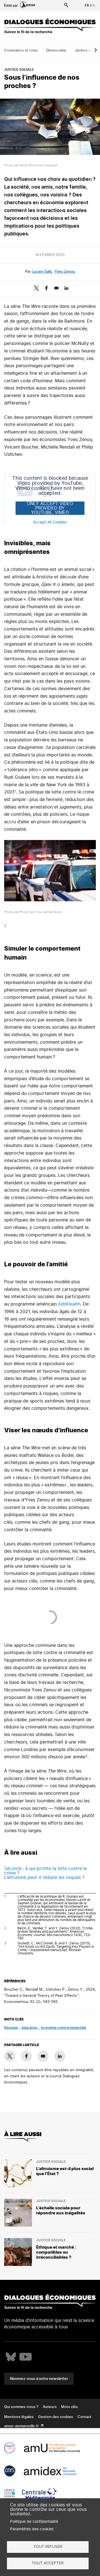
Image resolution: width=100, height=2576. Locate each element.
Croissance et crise (21, 51)
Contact (84, 2417)
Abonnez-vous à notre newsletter (39, 2379)
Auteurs (50, 2407)
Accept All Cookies (50, 522)
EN (93, 6)
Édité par (11, 6)
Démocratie (56, 51)
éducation (29, 2028)
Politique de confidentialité (34, 2522)
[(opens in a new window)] (11, 2357)
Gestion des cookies (56, 2417)
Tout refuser (48, 2547)
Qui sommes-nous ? (21, 2407)
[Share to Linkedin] (66, 288)
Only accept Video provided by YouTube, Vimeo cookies (50, 508)
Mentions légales (19, 2417)
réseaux (11, 2028)
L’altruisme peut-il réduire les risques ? (44, 1878)
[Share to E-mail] (56, 288)
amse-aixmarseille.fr (22, 2426)
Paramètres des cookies (32, 2529)
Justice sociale (19, 70)
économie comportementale (63, 2028)
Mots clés (69, 2407)
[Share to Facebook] (46, 288)
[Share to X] (36, 288)
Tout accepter (48, 2563)
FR (87, 6)
